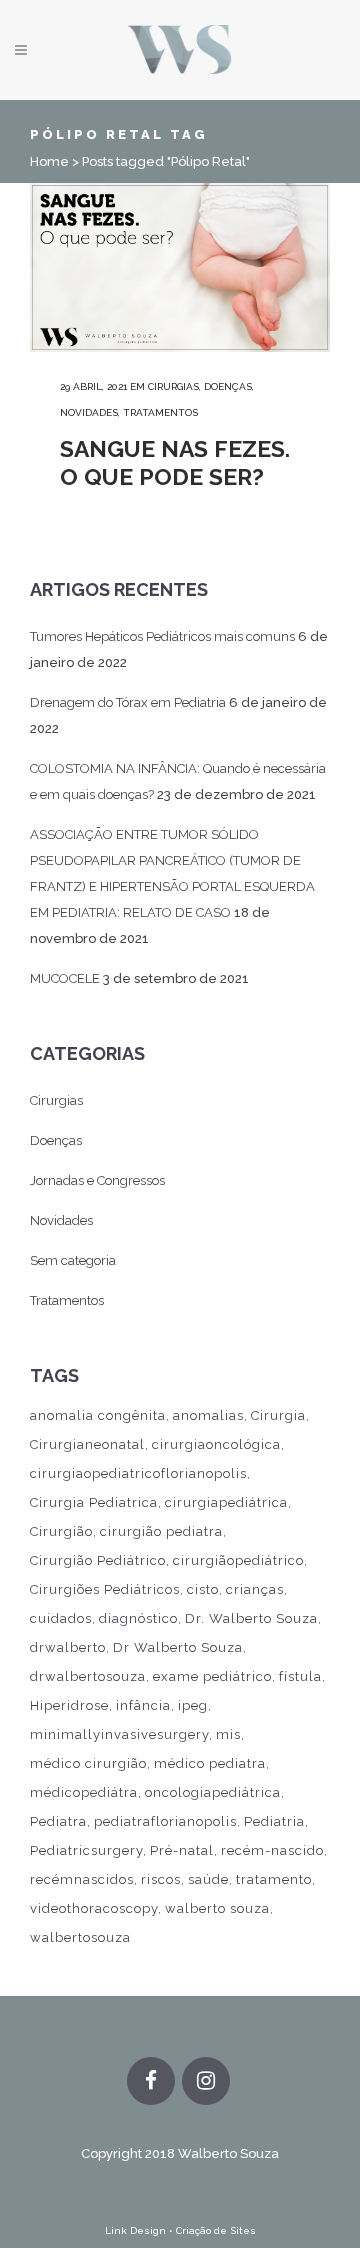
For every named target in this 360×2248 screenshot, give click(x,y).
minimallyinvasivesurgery (119, 1734)
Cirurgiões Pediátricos (105, 1589)
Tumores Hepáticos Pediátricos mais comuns (162, 636)
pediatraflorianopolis (165, 1821)
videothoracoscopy (94, 1908)
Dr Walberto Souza (178, 1647)
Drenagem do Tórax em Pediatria (128, 702)
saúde (208, 1879)
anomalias (208, 1415)
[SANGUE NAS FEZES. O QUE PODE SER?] (180, 267)
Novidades (89, 412)
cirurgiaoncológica (216, 1444)
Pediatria (274, 1821)
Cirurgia (278, 1415)
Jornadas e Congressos (97, 1180)
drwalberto (68, 1647)
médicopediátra (84, 1792)
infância (143, 1705)
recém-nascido (272, 1850)
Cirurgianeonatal (87, 1444)
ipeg (193, 1705)
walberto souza (217, 1908)
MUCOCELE (65, 978)
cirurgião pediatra (161, 1531)
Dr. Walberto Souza (251, 1618)
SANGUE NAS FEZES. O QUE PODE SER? (175, 462)
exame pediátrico (212, 1676)
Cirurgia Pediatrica (94, 1502)
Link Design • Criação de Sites (180, 2230)
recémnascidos (82, 1879)
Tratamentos (160, 412)
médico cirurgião (88, 1763)
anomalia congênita (98, 1415)
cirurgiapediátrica (226, 1502)
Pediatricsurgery (86, 1850)
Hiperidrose (69, 1705)
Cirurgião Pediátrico (98, 1560)
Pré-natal (182, 1850)
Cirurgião (61, 1531)
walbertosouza (80, 1937)
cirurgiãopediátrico (238, 1560)
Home (49, 161)
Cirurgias (173, 386)
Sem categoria (73, 1260)
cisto (203, 1589)
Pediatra (58, 1821)
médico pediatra (210, 1763)
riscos (161, 1879)
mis (228, 1734)
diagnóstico (138, 1618)
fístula (300, 1676)
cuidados (61, 1618)
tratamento (274, 1879)
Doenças (228, 386)
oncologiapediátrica (213, 1792)
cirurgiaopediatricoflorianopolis (138, 1473)
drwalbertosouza (88, 1676)
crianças (255, 1589)
